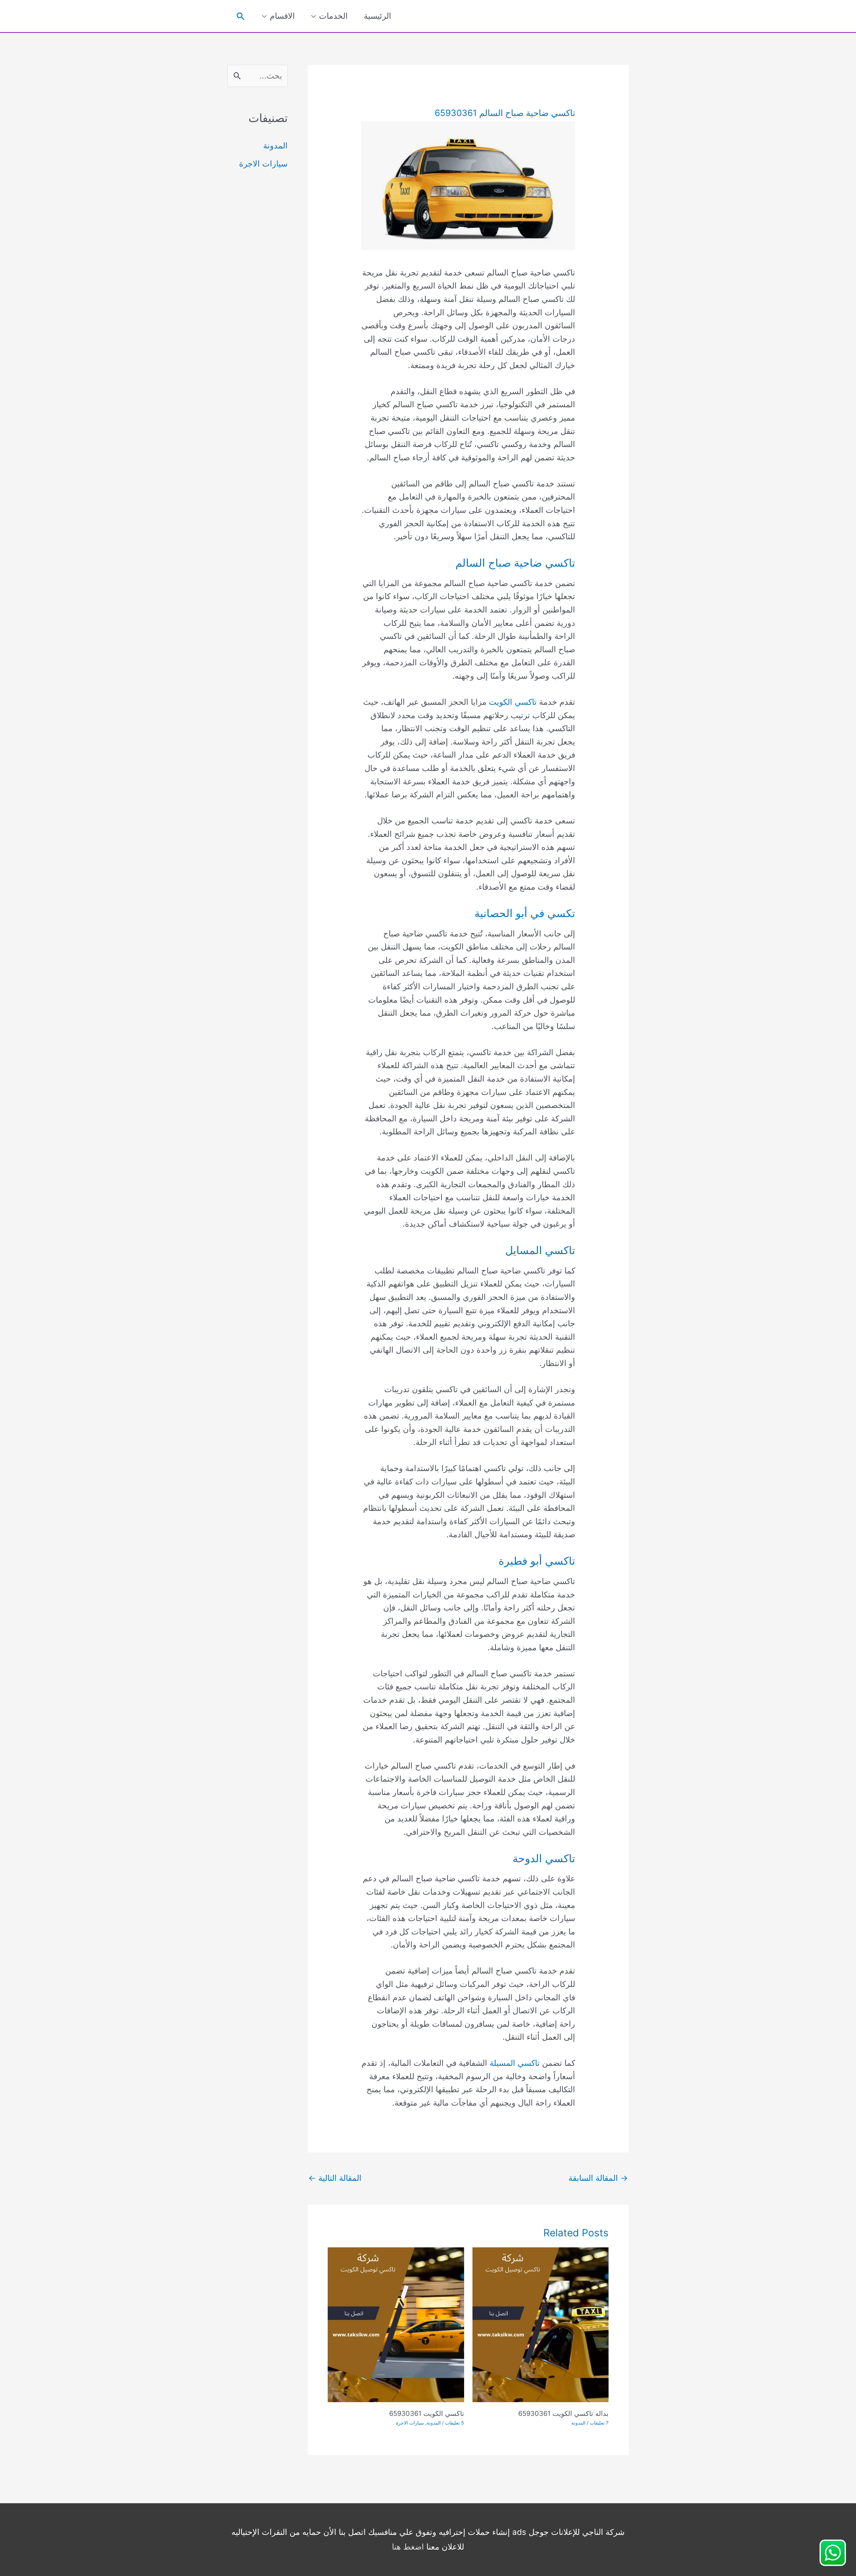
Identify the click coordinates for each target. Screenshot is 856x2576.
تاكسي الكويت (513, 702)
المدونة (578, 2423)
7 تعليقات (599, 2423)
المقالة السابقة (598, 2178)
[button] (241, 16)
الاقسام (282, 16)
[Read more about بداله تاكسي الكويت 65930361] (541, 2324)
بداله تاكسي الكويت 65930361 (563, 2414)
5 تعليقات (455, 2423)
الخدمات (333, 16)
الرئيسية (378, 16)
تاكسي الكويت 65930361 (427, 2414)
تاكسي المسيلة (515, 2063)
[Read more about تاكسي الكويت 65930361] (396, 2324)
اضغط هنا (408, 2547)
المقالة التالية (335, 2178)
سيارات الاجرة (410, 2423)
